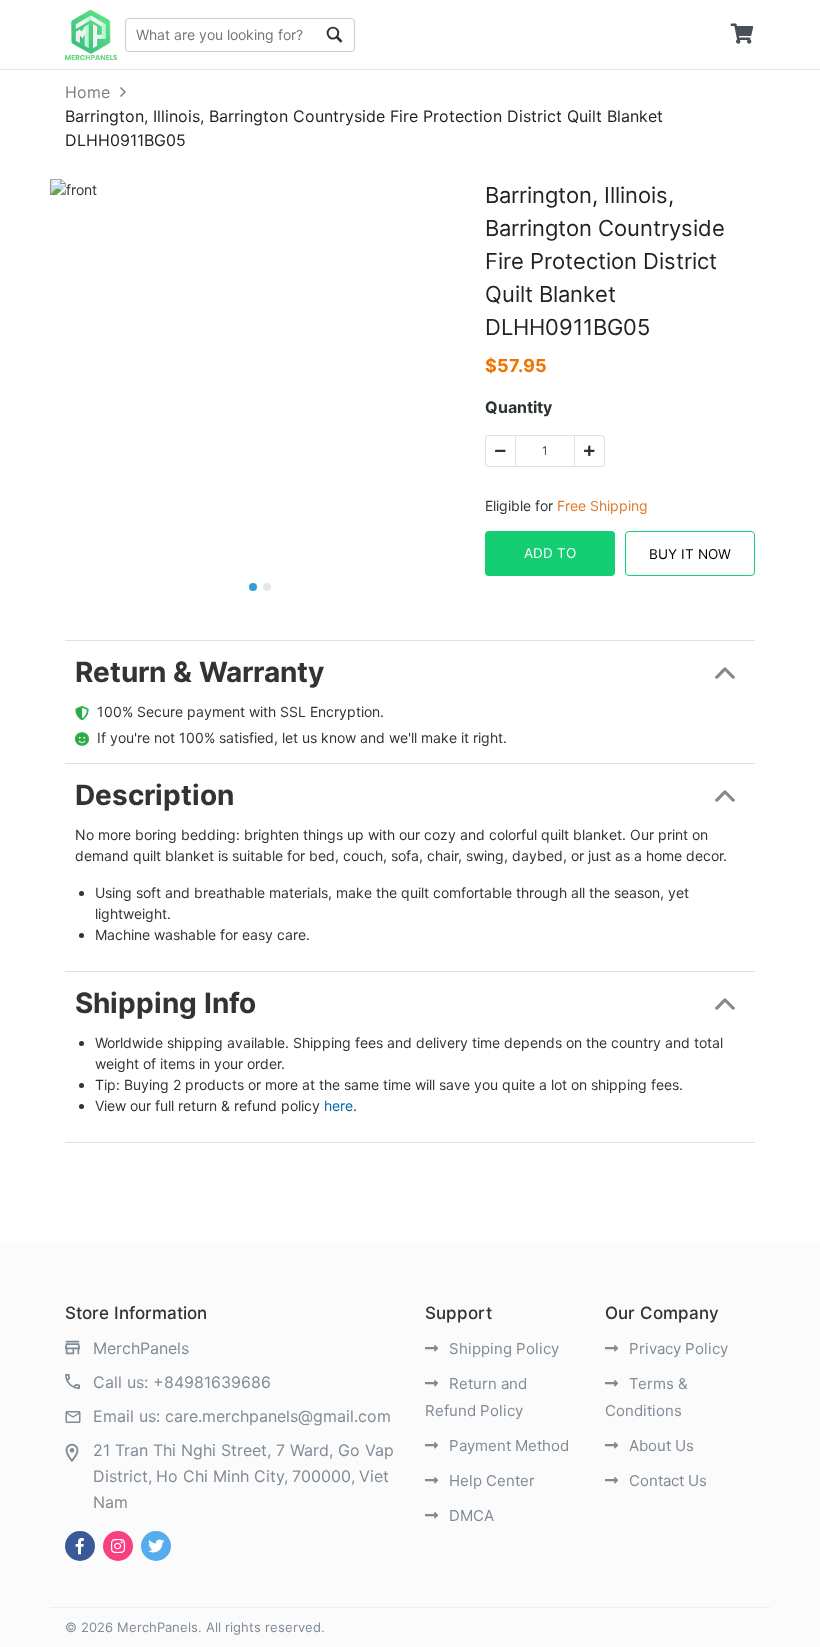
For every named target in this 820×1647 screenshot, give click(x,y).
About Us (659, 1445)
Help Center (490, 1480)
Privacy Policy (676, 1348)
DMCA (469, 1515)
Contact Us (666, 1480)
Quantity (518, 407)
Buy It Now (690, 554)
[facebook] (80, 1546)
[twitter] (156, 1546)
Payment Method (507, 1445)
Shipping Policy (502, 1348)
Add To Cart (550, 560)
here (338, 1105)
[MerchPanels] (91, 35)
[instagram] (118, 1546)
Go (335, 35)
